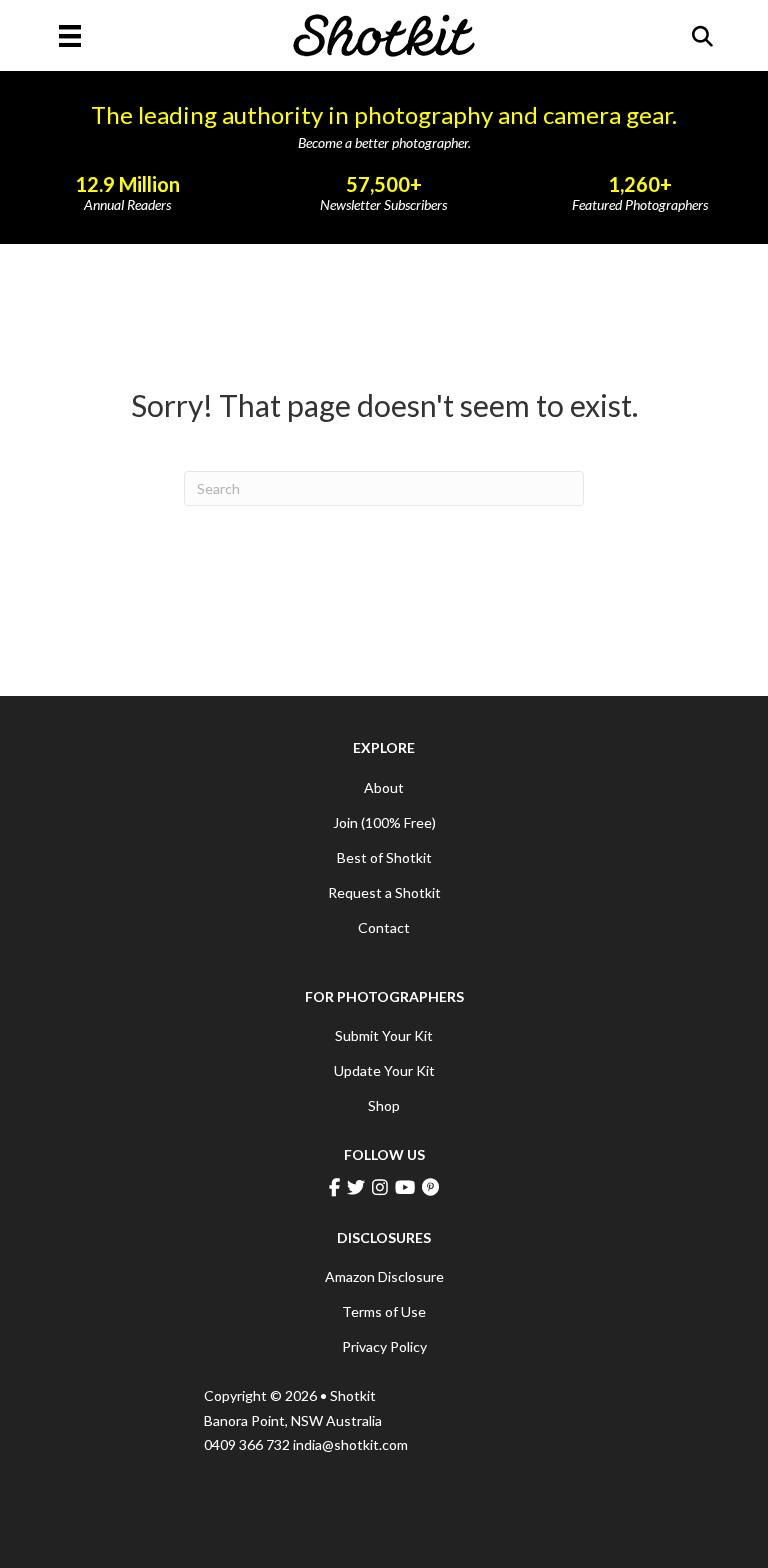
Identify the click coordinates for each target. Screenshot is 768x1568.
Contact (384, 927)
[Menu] (70, 35)
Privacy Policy (384, 1346)
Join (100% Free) (384, 822)
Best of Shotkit (384, 857)
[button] (702, 37)
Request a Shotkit (384, 892)
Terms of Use (384, 1311)
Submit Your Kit (384, 1035)
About (384, 787)
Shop (384, 1105)
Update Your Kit (384, 1070)
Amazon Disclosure (384, 1276)
